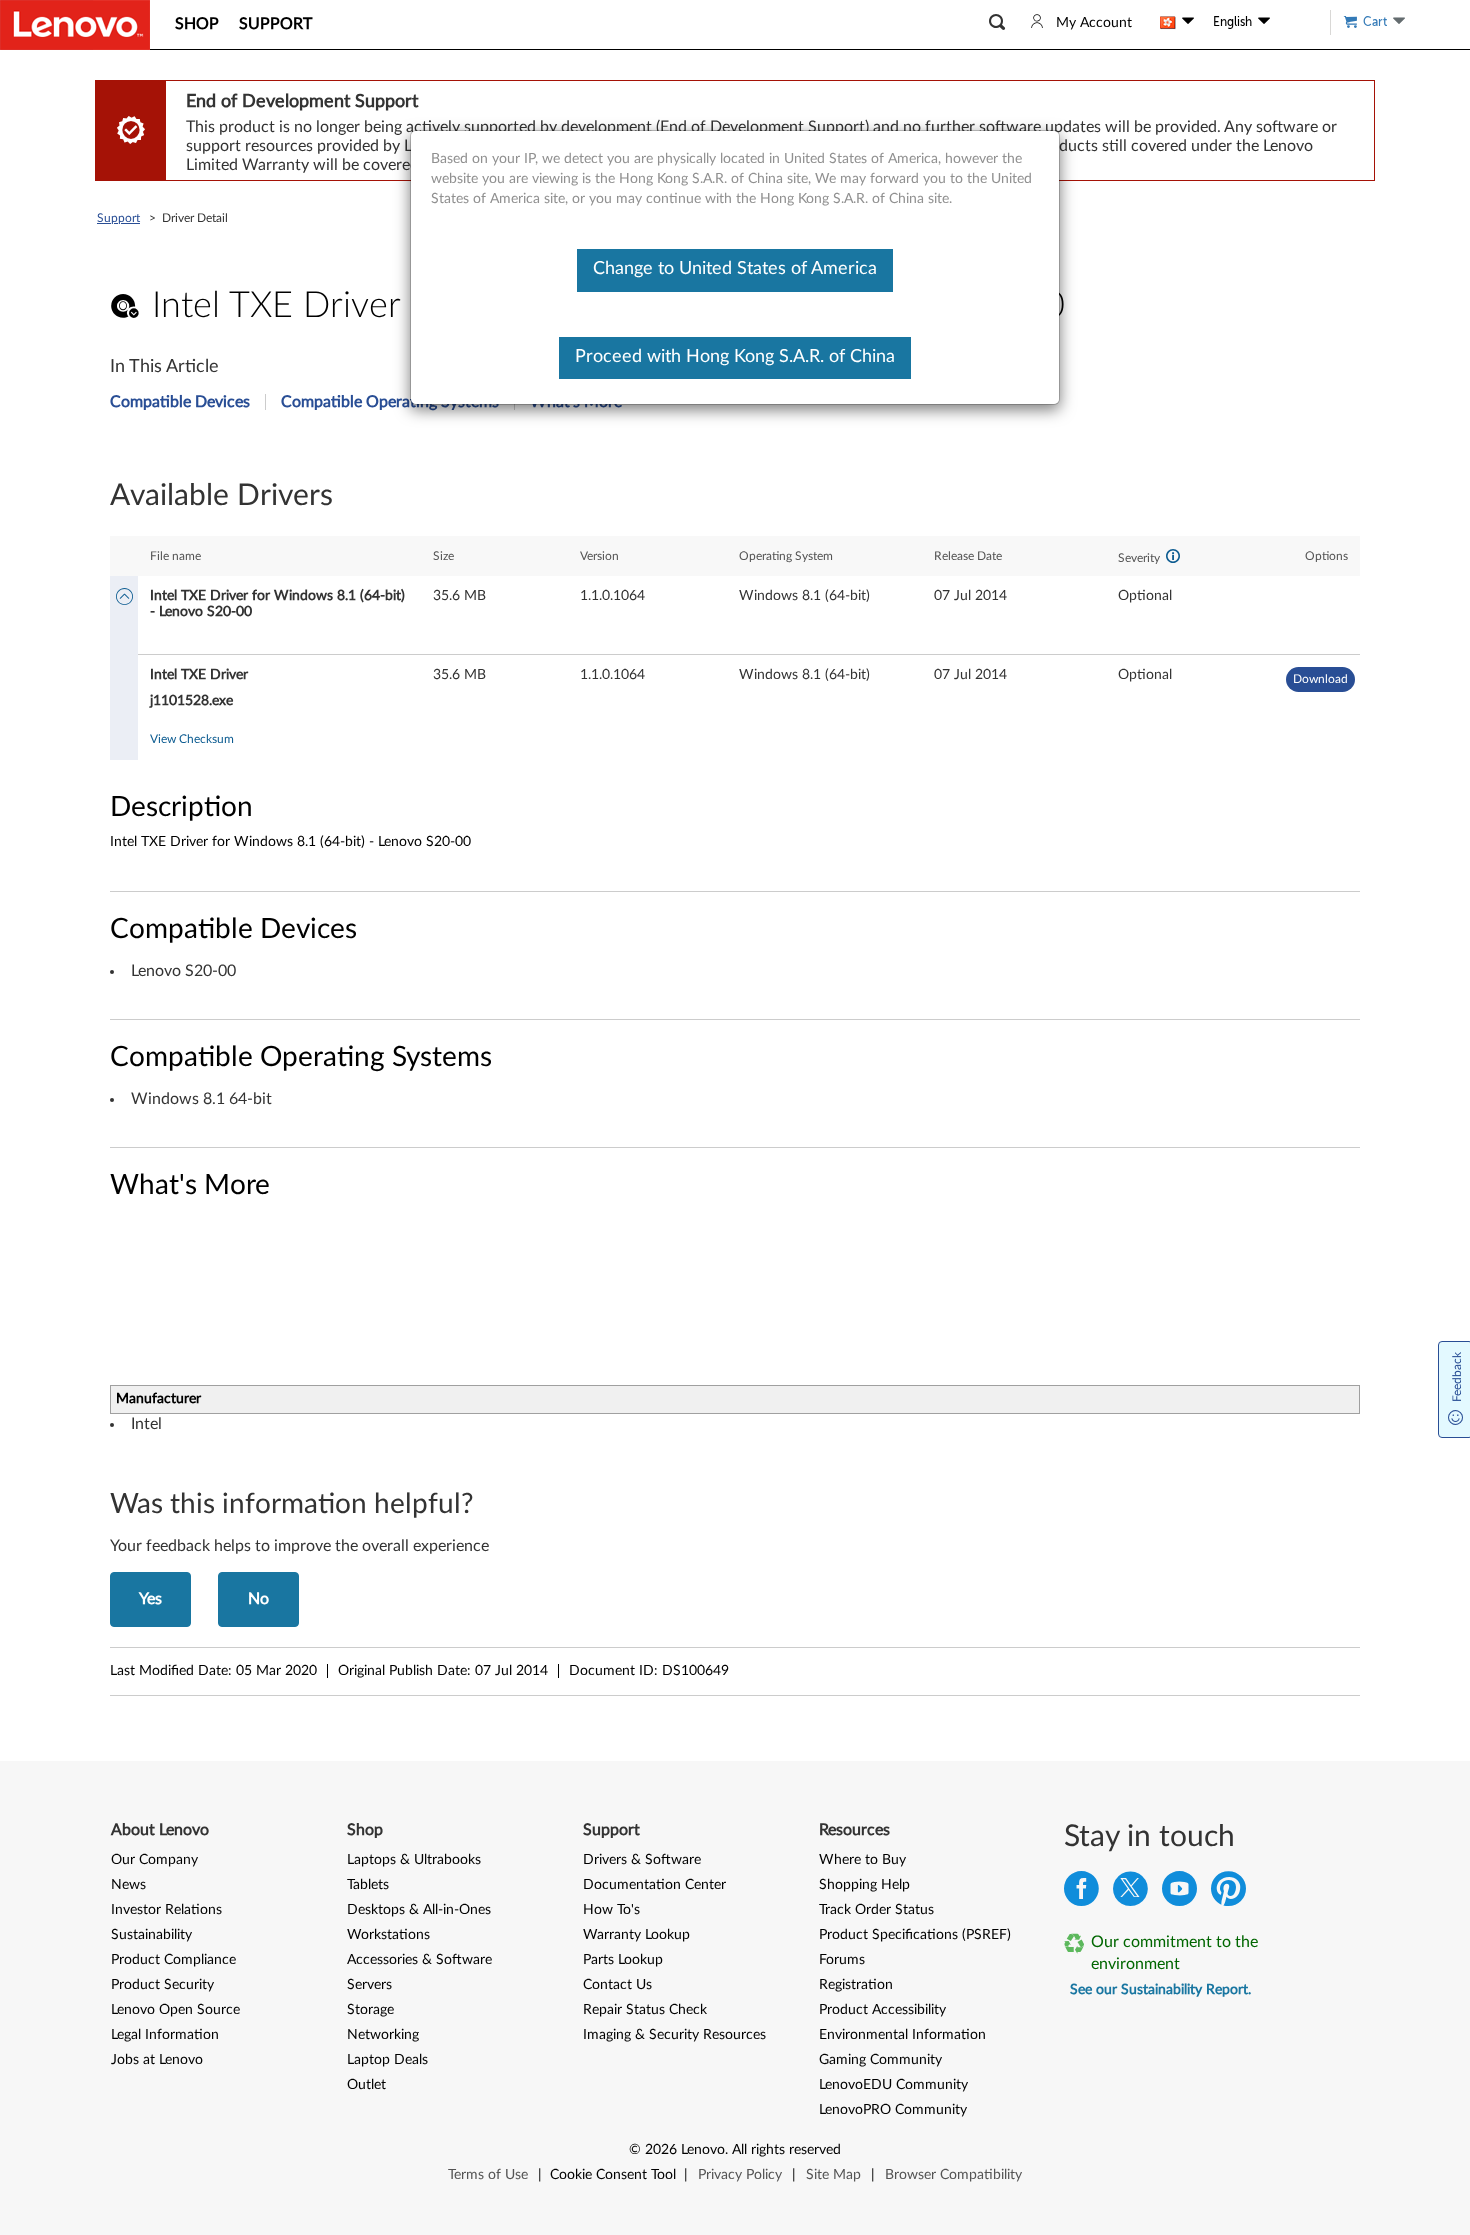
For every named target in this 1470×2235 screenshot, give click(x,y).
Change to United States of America (735, 269)
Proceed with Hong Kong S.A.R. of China (735, 357)
